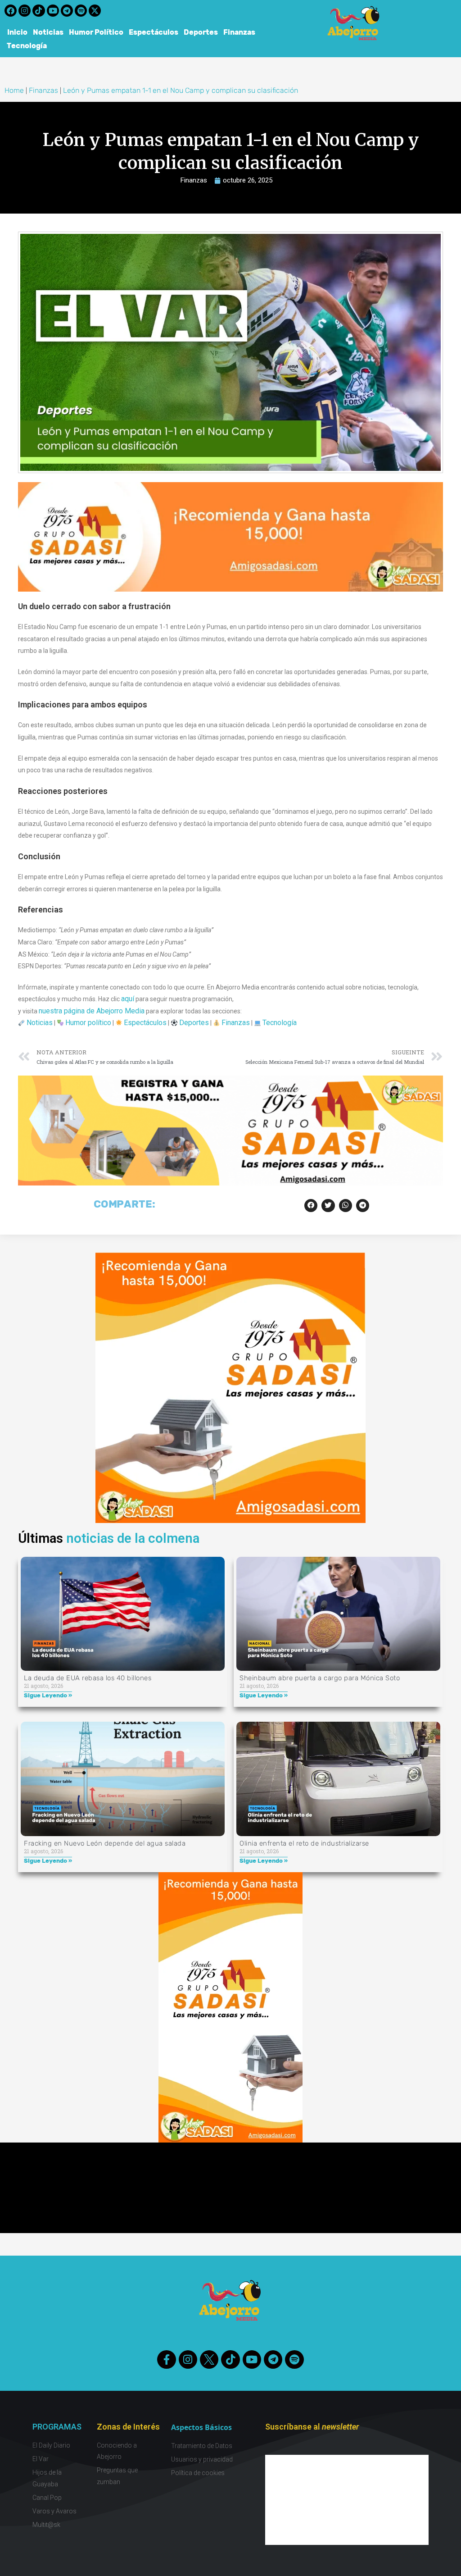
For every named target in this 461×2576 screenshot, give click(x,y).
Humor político (88, 1023)
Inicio (17, 32)
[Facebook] (11, 11)
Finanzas (239, 32)
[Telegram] (67, 11)
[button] (311, 1206)
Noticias (48, 32)
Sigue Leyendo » (48, 1695)
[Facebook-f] (166, 2359)
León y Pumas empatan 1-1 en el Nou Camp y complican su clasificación (181, 90)
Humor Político (96, 32)
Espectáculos (154, 32)
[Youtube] (53, 11)
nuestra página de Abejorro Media (92, 1011)
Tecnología (27, 46)
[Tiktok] (38, 11)
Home (14, 90)
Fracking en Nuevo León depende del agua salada (105, 1843)
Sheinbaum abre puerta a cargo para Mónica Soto (320, 1678)
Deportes (201, 32)
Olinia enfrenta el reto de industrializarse (304, 1843)
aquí (128, 999)
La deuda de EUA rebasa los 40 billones (88, 1678)
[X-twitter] (95, 11)
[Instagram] (25, 11)
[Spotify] (81, 11)
